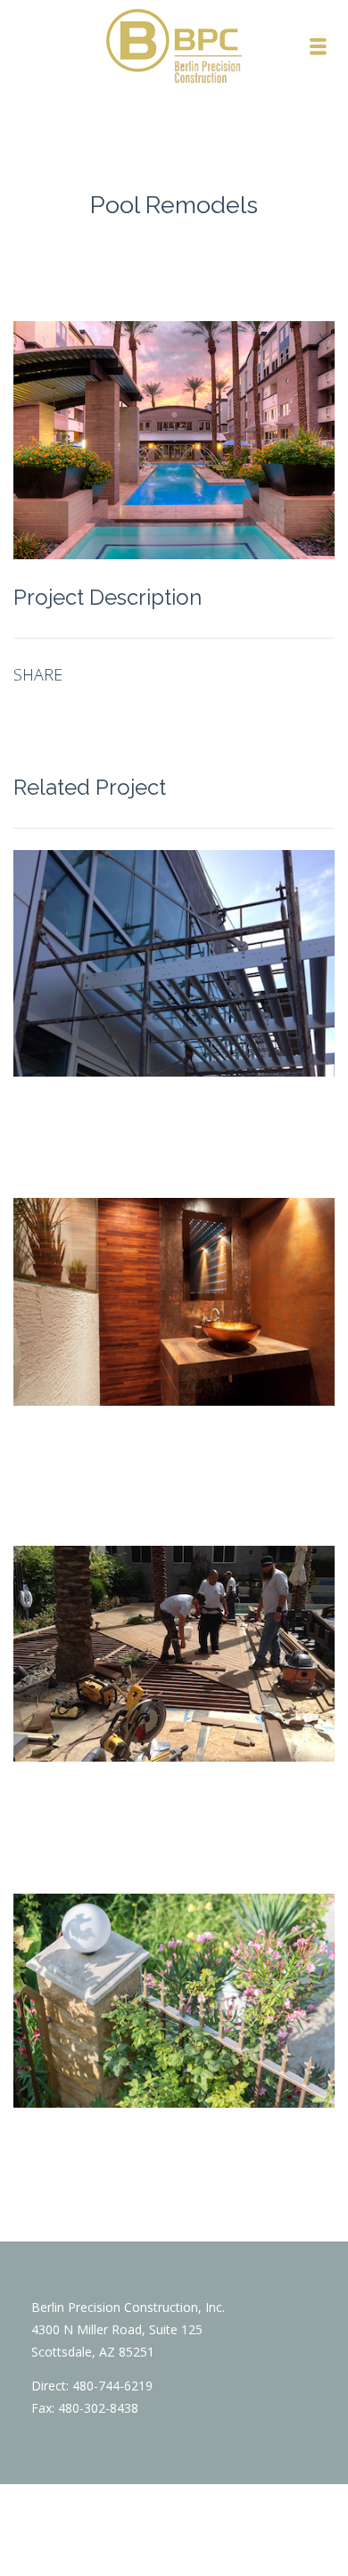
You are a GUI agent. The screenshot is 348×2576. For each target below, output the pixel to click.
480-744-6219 (112, 2386)
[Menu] (319, 46)
